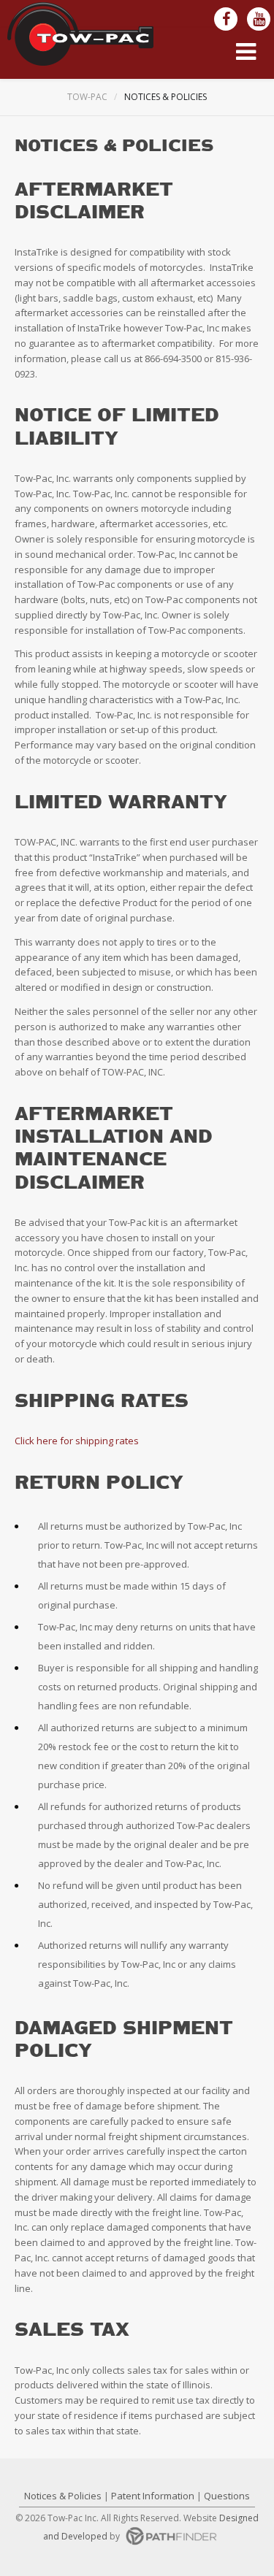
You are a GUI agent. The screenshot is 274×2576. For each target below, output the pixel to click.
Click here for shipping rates (77, 1441)
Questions (227, 2496)
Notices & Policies (63, 2496)
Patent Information (153, 2496)
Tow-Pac (87, 97)
